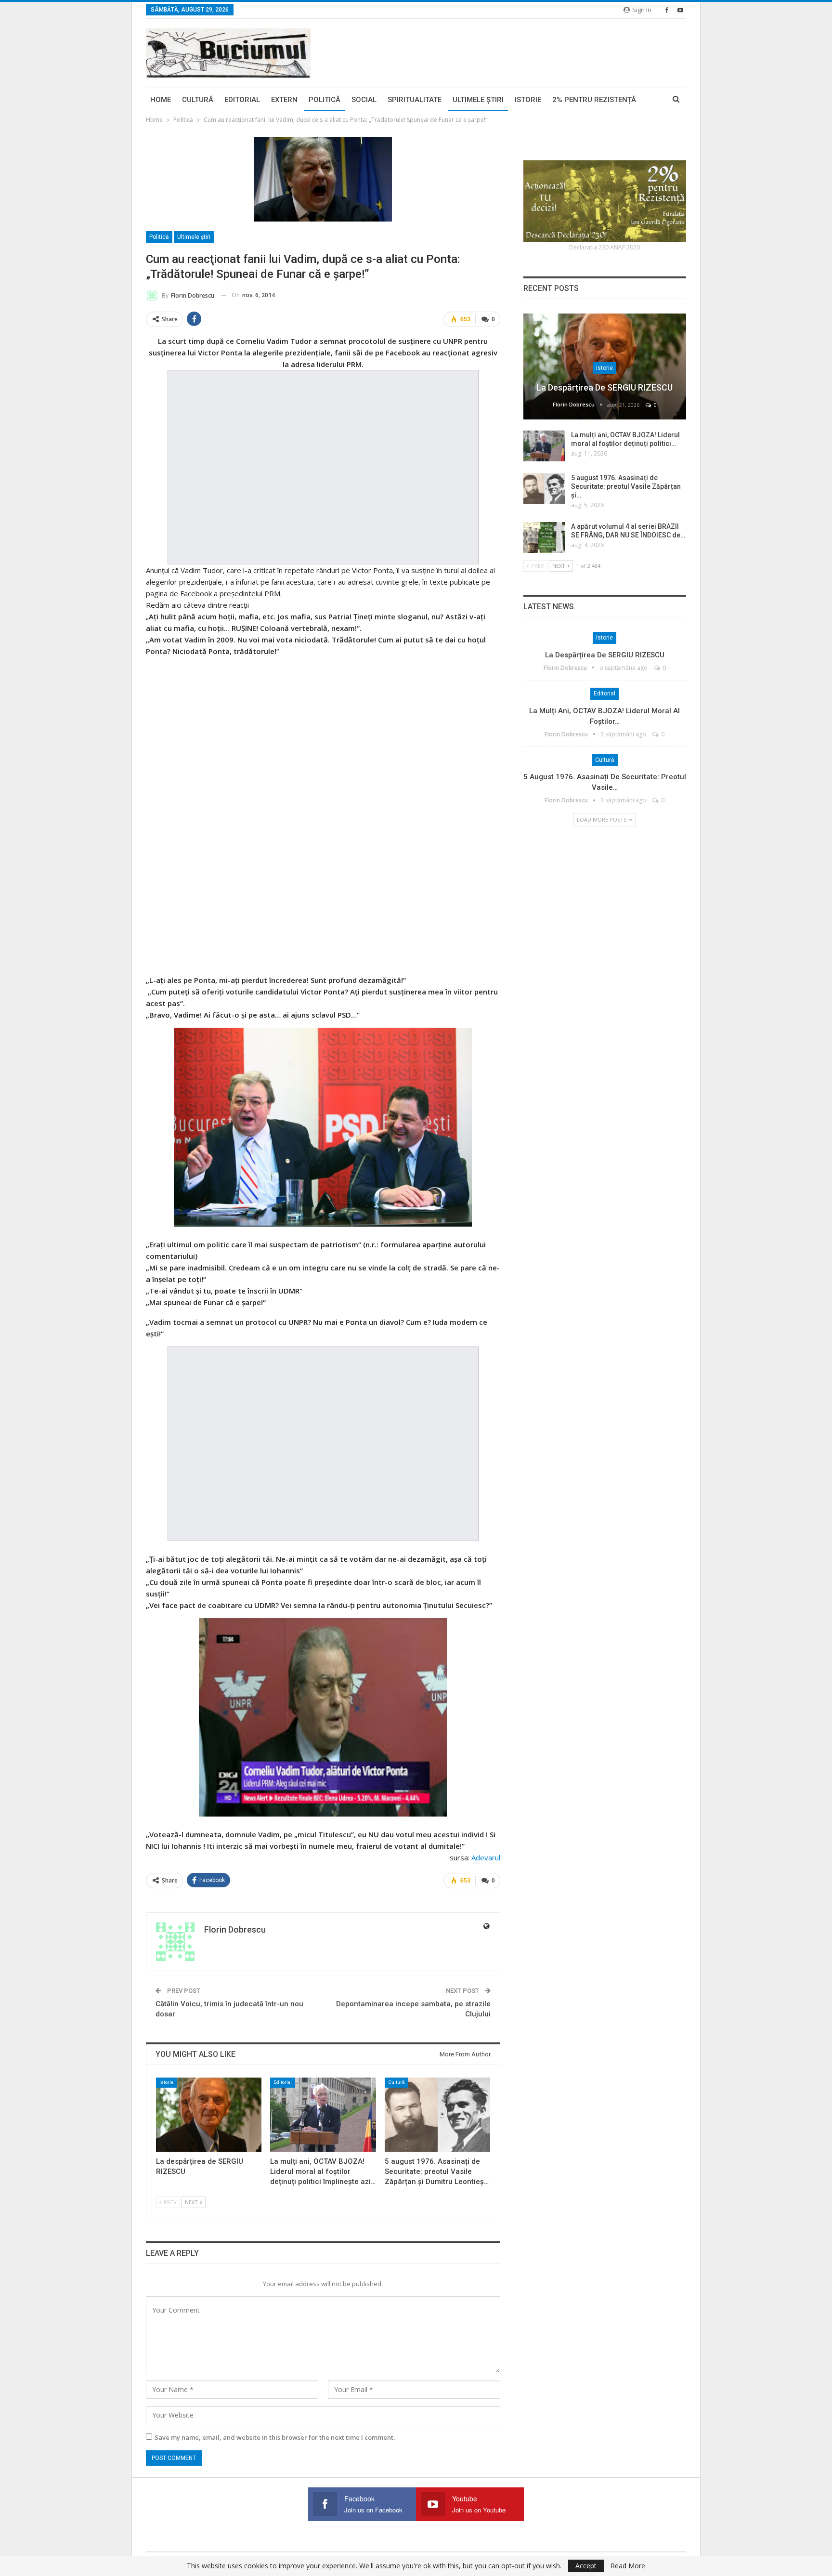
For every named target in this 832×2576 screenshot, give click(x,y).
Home (161, 100)
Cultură (198, 100)
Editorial (242, 100)
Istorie (528, 100)
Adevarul (486, 1857)
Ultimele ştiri (478, 100)
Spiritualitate (415, 100)
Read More (628, 2566)
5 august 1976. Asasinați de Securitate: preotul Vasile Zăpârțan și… (626, 486)
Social (364, 100)
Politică (325, 100)
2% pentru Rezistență (594, 100)
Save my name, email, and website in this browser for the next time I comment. (275, 2437)
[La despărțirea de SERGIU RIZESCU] (209, 2114)
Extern (284, 100)
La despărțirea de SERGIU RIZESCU (604, 387)
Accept (586, 2566)
